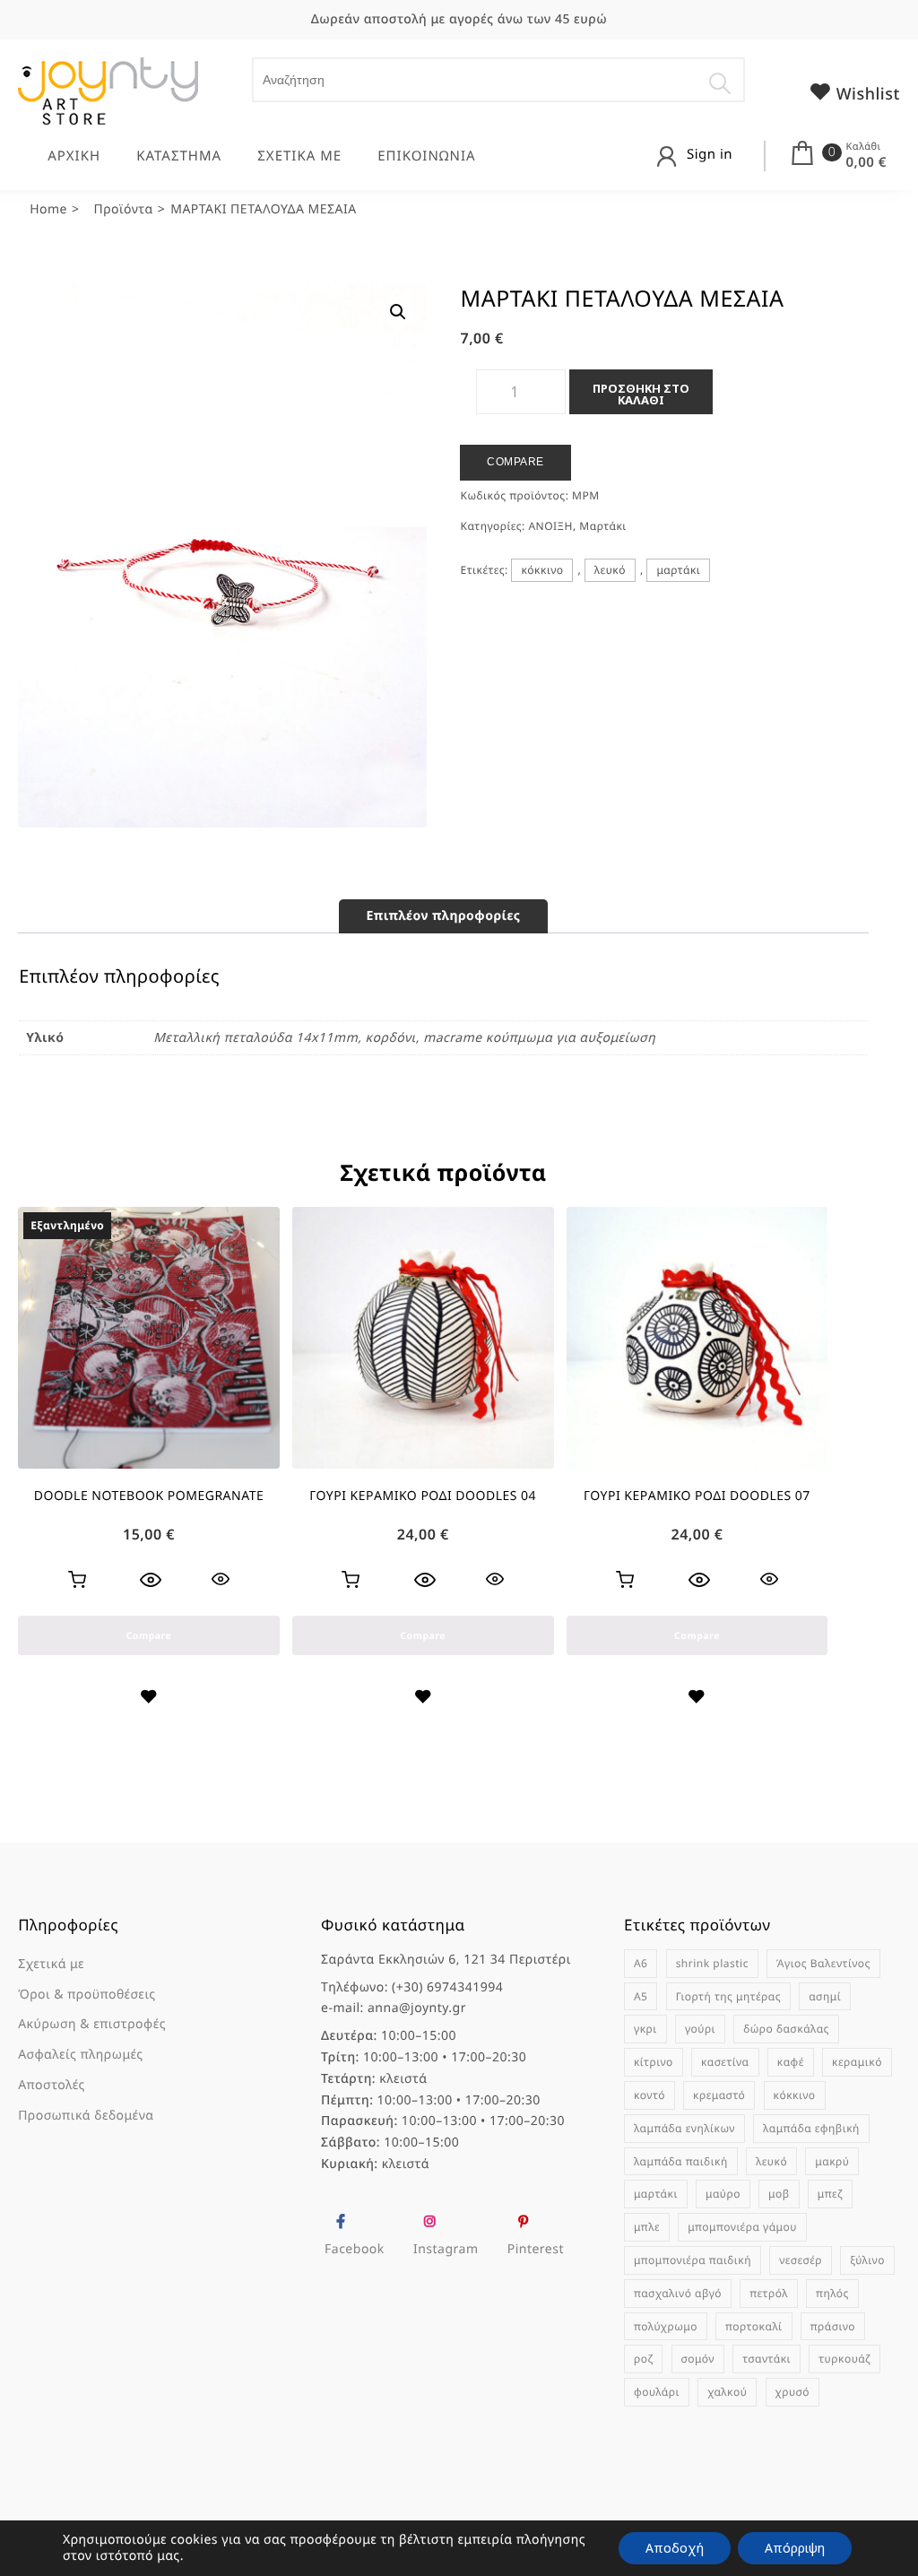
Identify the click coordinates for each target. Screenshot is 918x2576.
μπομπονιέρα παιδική (693, 2260)
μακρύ (832, 2161)
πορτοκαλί (754, 2326)
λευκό (610, 570)
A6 (641, 1963)
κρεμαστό (719, 2095)
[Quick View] (151, 1580)
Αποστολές (52, 2085)
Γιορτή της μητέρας (728, 1996)
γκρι (645, 2029)
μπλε (647, 2227)
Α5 (641, 1996)
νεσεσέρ (801, 2260)
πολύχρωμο (666, 2326)
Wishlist (866, 94)
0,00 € (866, 162)
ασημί (825, 1996)
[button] (398, 312)
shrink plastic (712, 1963)
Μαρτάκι (602, 526)
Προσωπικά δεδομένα (86, 2116)
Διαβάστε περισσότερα (77, 1580)
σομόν (698, 2359)
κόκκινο (542, 570)
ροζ (643, 2359)
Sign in (710, 154)
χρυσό (792, 2392)
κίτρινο (654, 2062)
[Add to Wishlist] (148, 1699)
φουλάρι (657, 2392)
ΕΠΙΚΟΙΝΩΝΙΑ (426, 156)
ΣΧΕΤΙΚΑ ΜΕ (299, 156)
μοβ (779, 2194)
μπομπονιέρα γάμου (742, 2227)
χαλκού (727, 2392)
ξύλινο (867, 2260)
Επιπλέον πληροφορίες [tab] (443, 916)
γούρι (700, 2029)
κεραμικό (857, 2062)
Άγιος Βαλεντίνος (823, 1963)
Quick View (221, 1579)
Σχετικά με (51, 1964)
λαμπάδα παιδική (681, 2161)
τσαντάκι (766, 2359)
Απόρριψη (795, 2548)
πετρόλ (769, 2293)
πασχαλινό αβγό (678, 2293)
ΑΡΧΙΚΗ (74, 156)
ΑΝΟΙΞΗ (550, 526)
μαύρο (723, 2194)
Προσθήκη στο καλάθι (641, 394)
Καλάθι (863, 147)
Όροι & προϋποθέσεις (87, 1995)
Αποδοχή (675, 2548)
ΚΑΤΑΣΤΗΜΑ (179, 156)
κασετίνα (725, 2062)
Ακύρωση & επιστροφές (92, 2024)
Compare (515, 462)
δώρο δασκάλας (786, 2029)
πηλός (832, 2293)
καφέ (791, 2062)
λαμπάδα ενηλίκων (684, 2128)
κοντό (650, 2095)
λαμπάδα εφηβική (811, 2128)
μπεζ (830, 2194)
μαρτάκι (678, 570)
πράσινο (833, 2326)
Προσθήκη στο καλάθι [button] (351, 1580)
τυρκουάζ (844, 2359)
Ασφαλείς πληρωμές (81, 2055)
